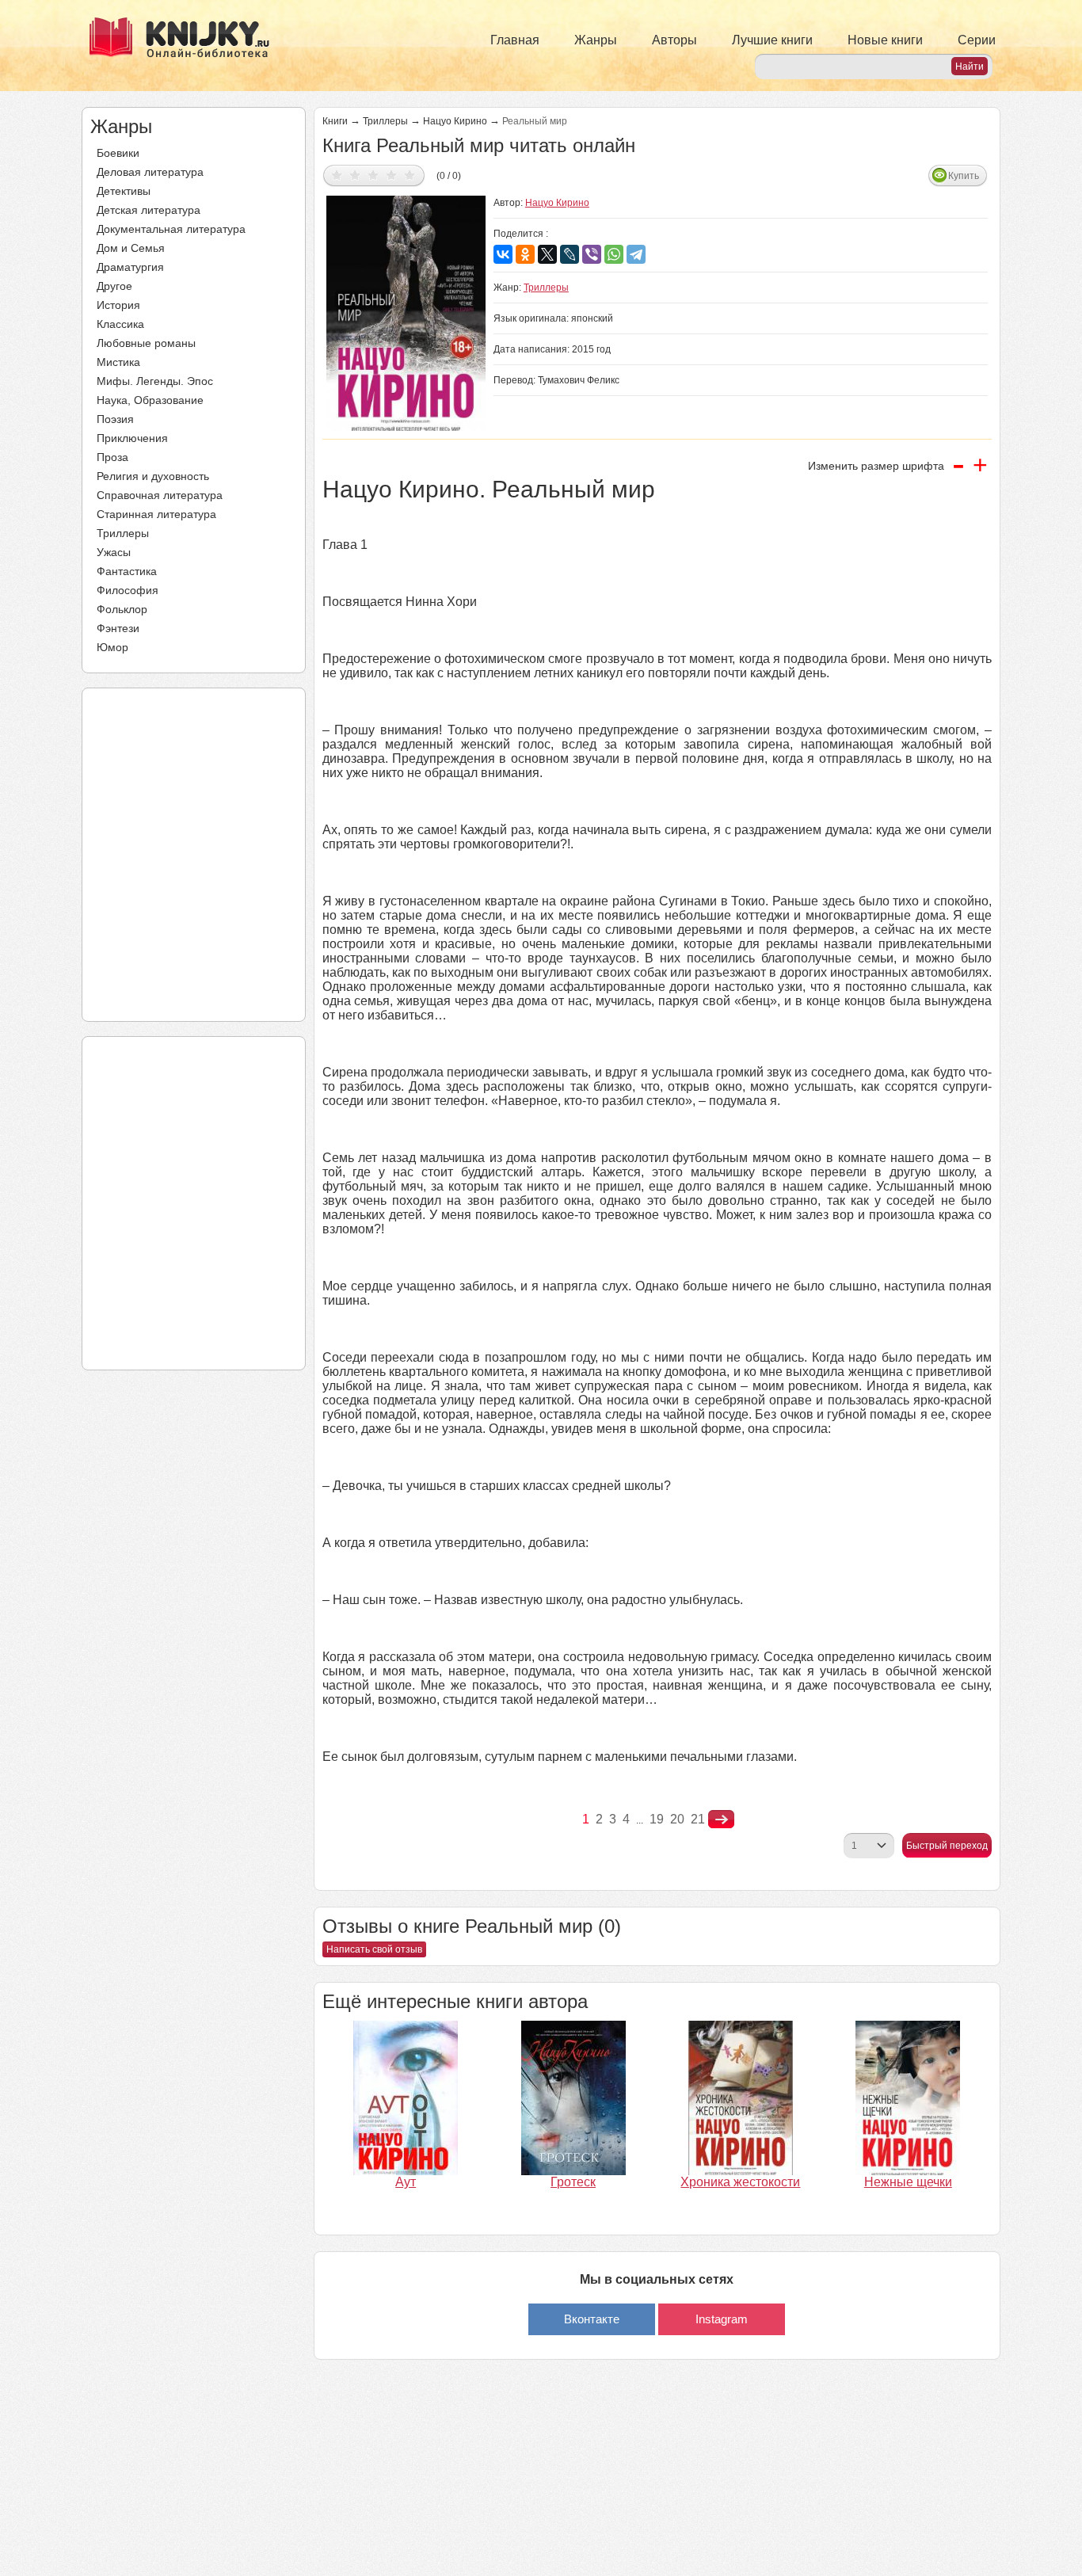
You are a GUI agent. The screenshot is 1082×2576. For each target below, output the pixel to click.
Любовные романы (146, 343)
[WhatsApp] (614, 254)
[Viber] (592, 254)
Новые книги (885, 40)
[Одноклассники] (525, 254)
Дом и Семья (131, 248)
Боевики (118, 153)
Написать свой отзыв (374, 1949)
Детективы (124, 191)
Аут (406, 2182)
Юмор (112, 647)
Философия (128, 590)
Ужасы (114, 552)
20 (677, 1819)
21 (698, 1819)
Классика (120, 324)
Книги (335, 121)
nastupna (721, 1820)
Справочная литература (160, 495)
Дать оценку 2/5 (355, 175)
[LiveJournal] (570, 254)
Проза (112, 457)
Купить (964, 176)
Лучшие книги (772, 40)
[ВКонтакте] (503, 254)
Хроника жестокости (740, 2182)
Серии (977, 40)
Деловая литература (150, 172)
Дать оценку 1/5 (337, 175)
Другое (114, 286)
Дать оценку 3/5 (373, 175)
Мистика (118, 362)
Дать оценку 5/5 (410, 175)
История (118, 305)
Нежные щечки (908, 2182)
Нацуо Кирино (455, 121)
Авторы (674, 40)
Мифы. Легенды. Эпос (155, 381)
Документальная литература (171, 229)
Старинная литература (156, 514)
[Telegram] (636, 254)
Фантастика (127, 571)
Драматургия (130, 267)
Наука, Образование (150, 400)
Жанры (596, 40)
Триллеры (123, 533)
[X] (547, 254)
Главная (515, 40)
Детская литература (149, 210)
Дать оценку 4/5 (392, 175)
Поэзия (115, 419)
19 (657, 1819)
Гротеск (573, 2182)
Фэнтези (118, 628)
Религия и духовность (153, 476)
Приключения (132, 438)
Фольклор (122, 609)
